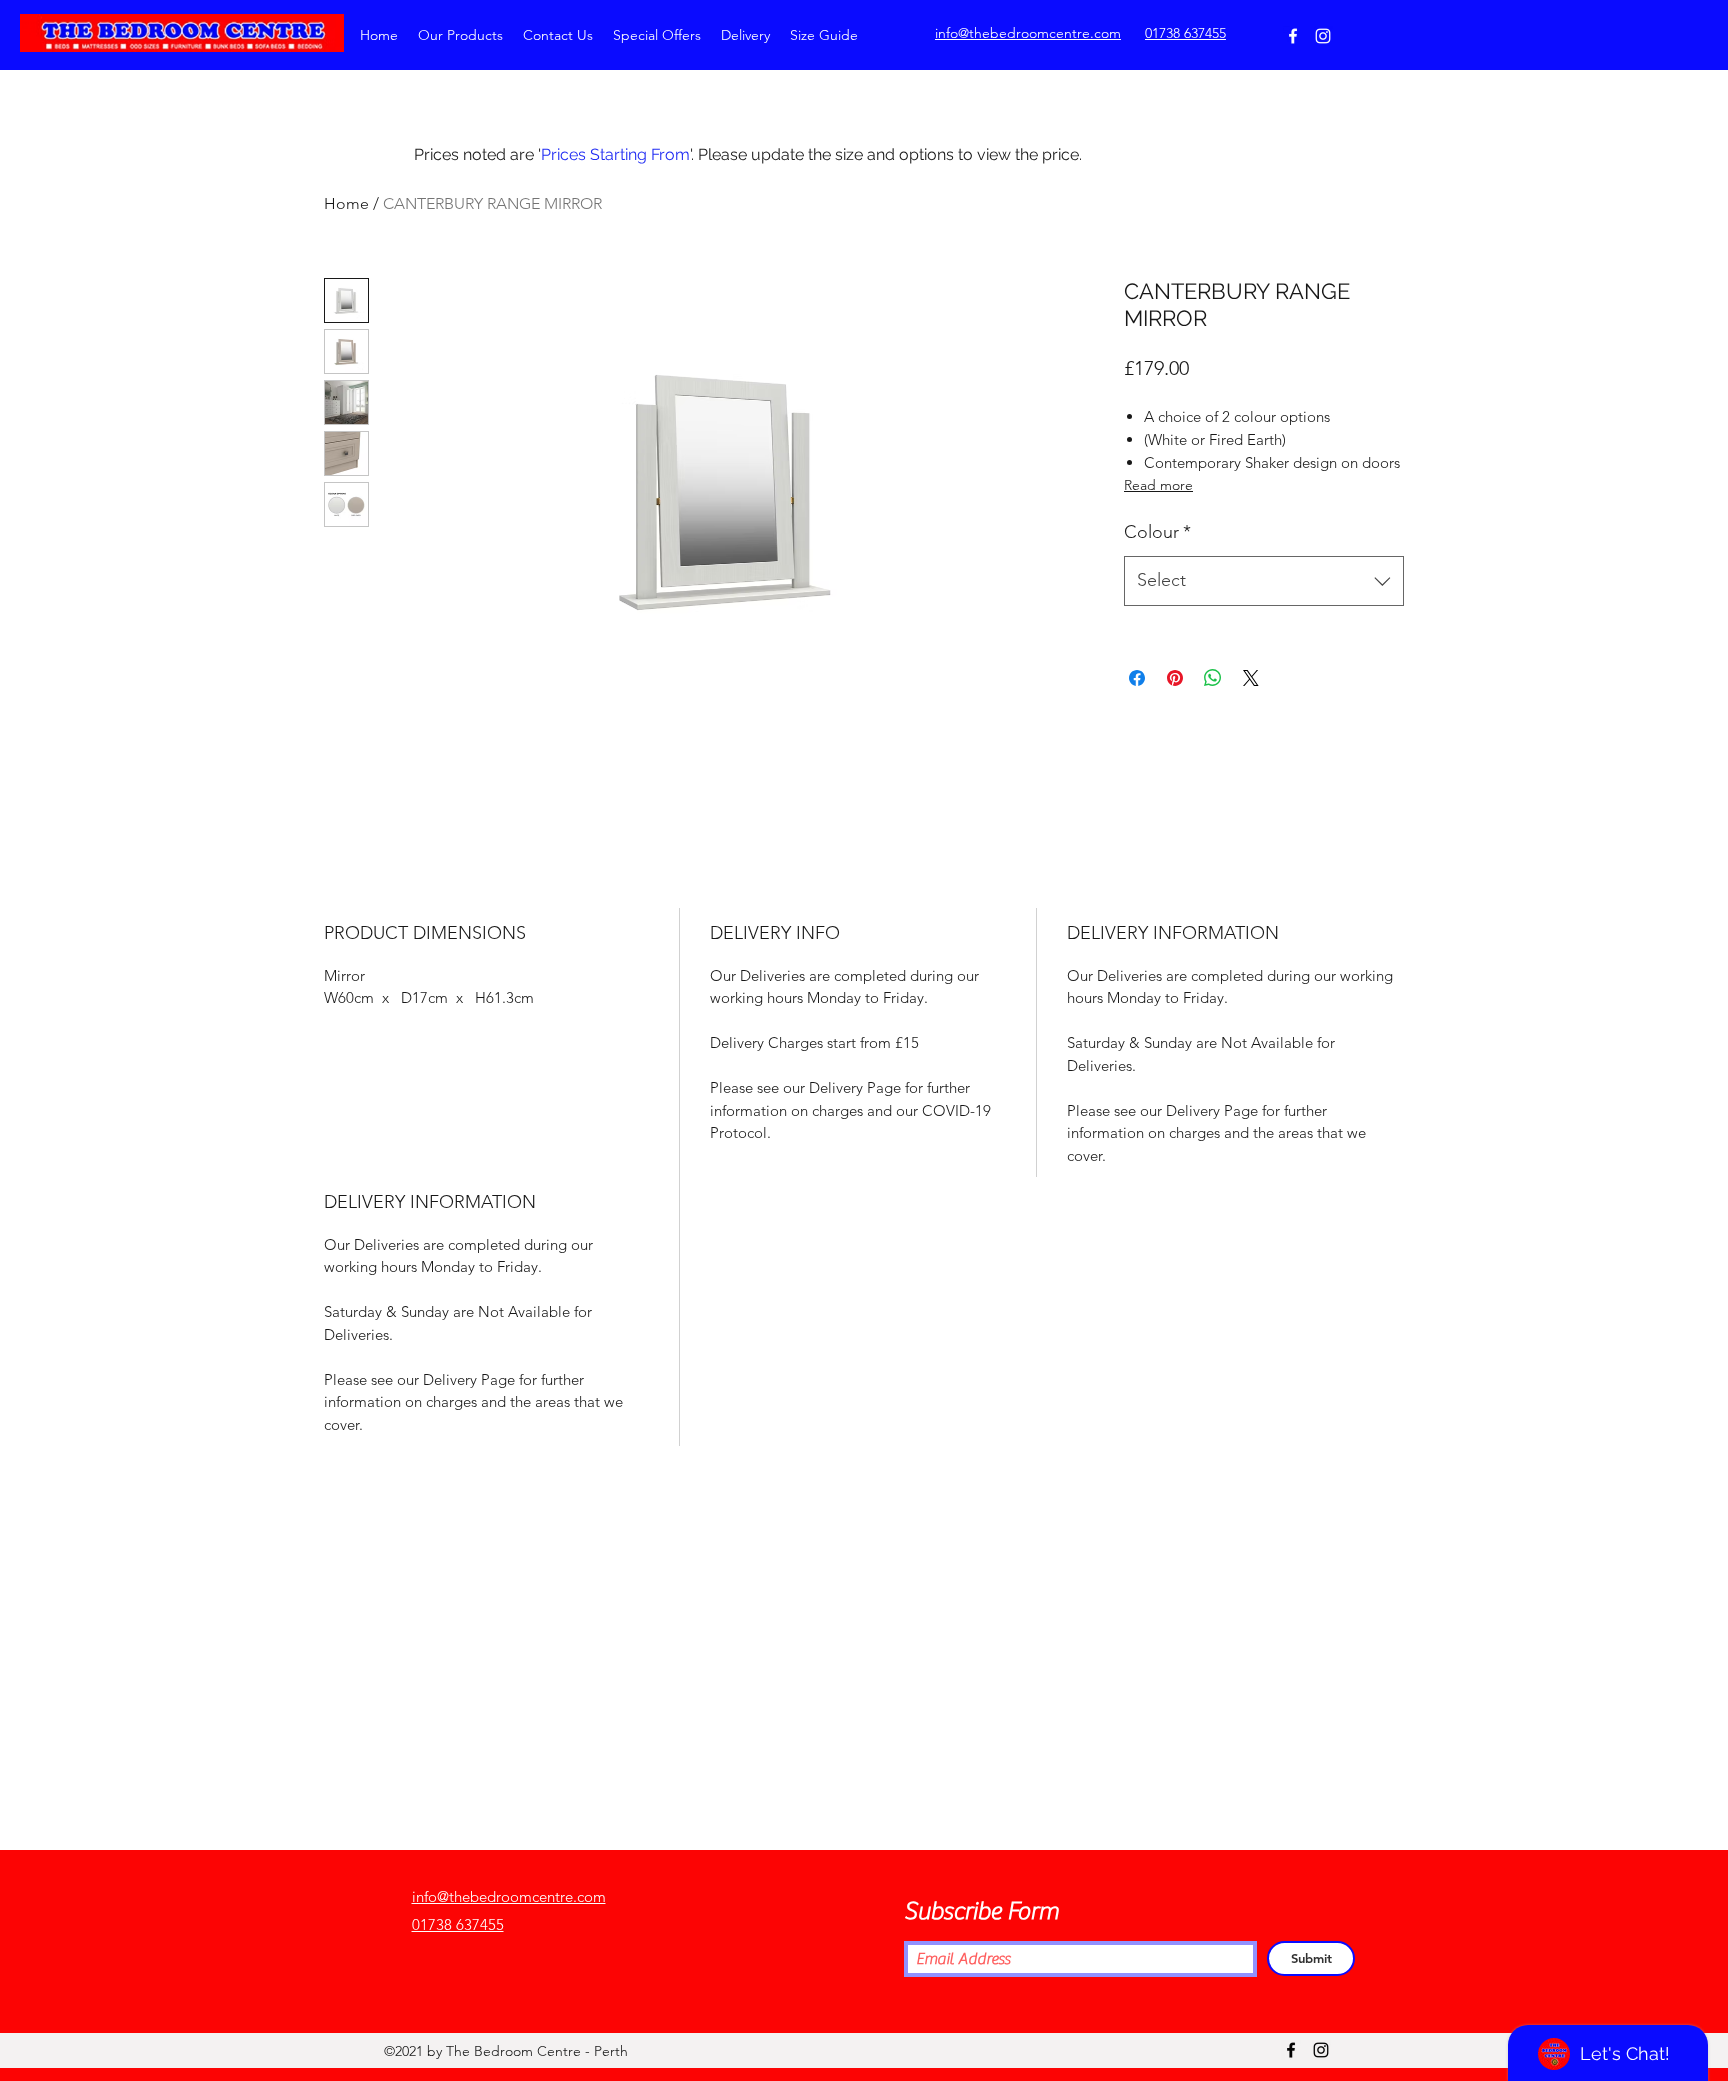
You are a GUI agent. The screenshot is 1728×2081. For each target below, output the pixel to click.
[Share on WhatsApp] (1213, 678)
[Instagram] (1323, 36)
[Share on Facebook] (1137, 678)
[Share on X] (1251, 678)
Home (346, 203)
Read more (1158, 485)
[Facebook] (1293, 36)
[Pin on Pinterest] (1175, 678)
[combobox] (1264, 581)
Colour (1157, 532)
